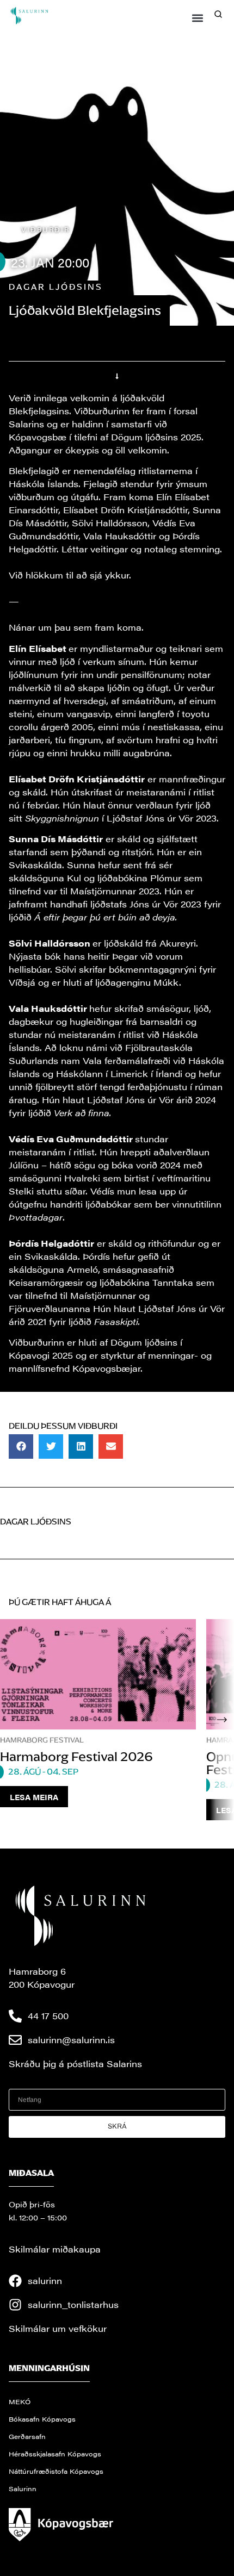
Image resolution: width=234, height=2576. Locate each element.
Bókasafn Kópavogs (42, 2419)
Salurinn (23, 2488)
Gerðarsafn (27, 2436)
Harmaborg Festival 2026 (76, 1757)
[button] (198, 18)
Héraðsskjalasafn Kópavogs (55, 2454)
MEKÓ (20, 2401)
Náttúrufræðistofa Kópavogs (56, 2471)
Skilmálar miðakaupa (55, 2249)
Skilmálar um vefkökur (58, 2328)
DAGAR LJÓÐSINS (56, 287)
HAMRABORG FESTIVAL (42, 1740)
